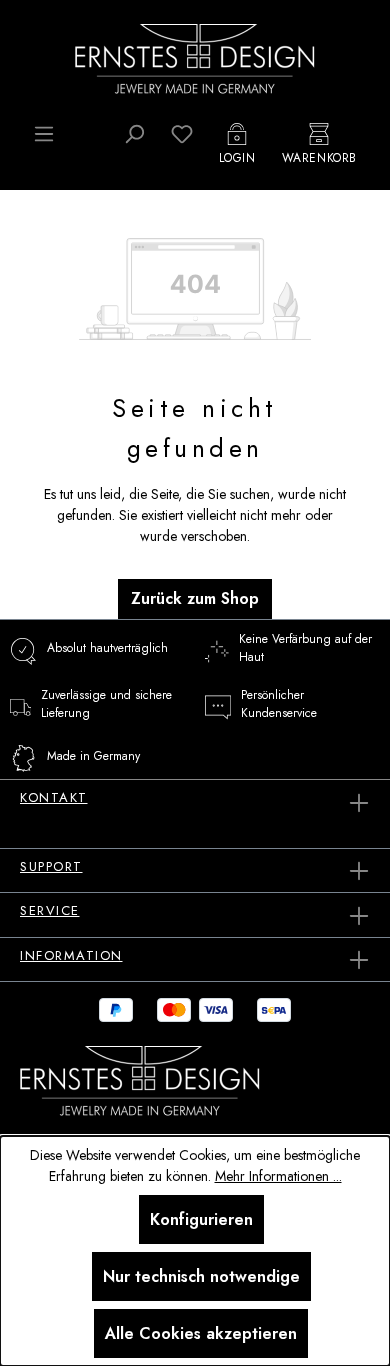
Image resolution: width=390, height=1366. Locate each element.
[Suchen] (134, 134)
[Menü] (44, 134)
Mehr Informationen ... (278, 1176)
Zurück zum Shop (195, 598)
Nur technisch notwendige (201, 1276)
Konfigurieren (201, 1219)
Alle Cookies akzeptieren (201, 1333)
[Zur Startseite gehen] (195, 57)
